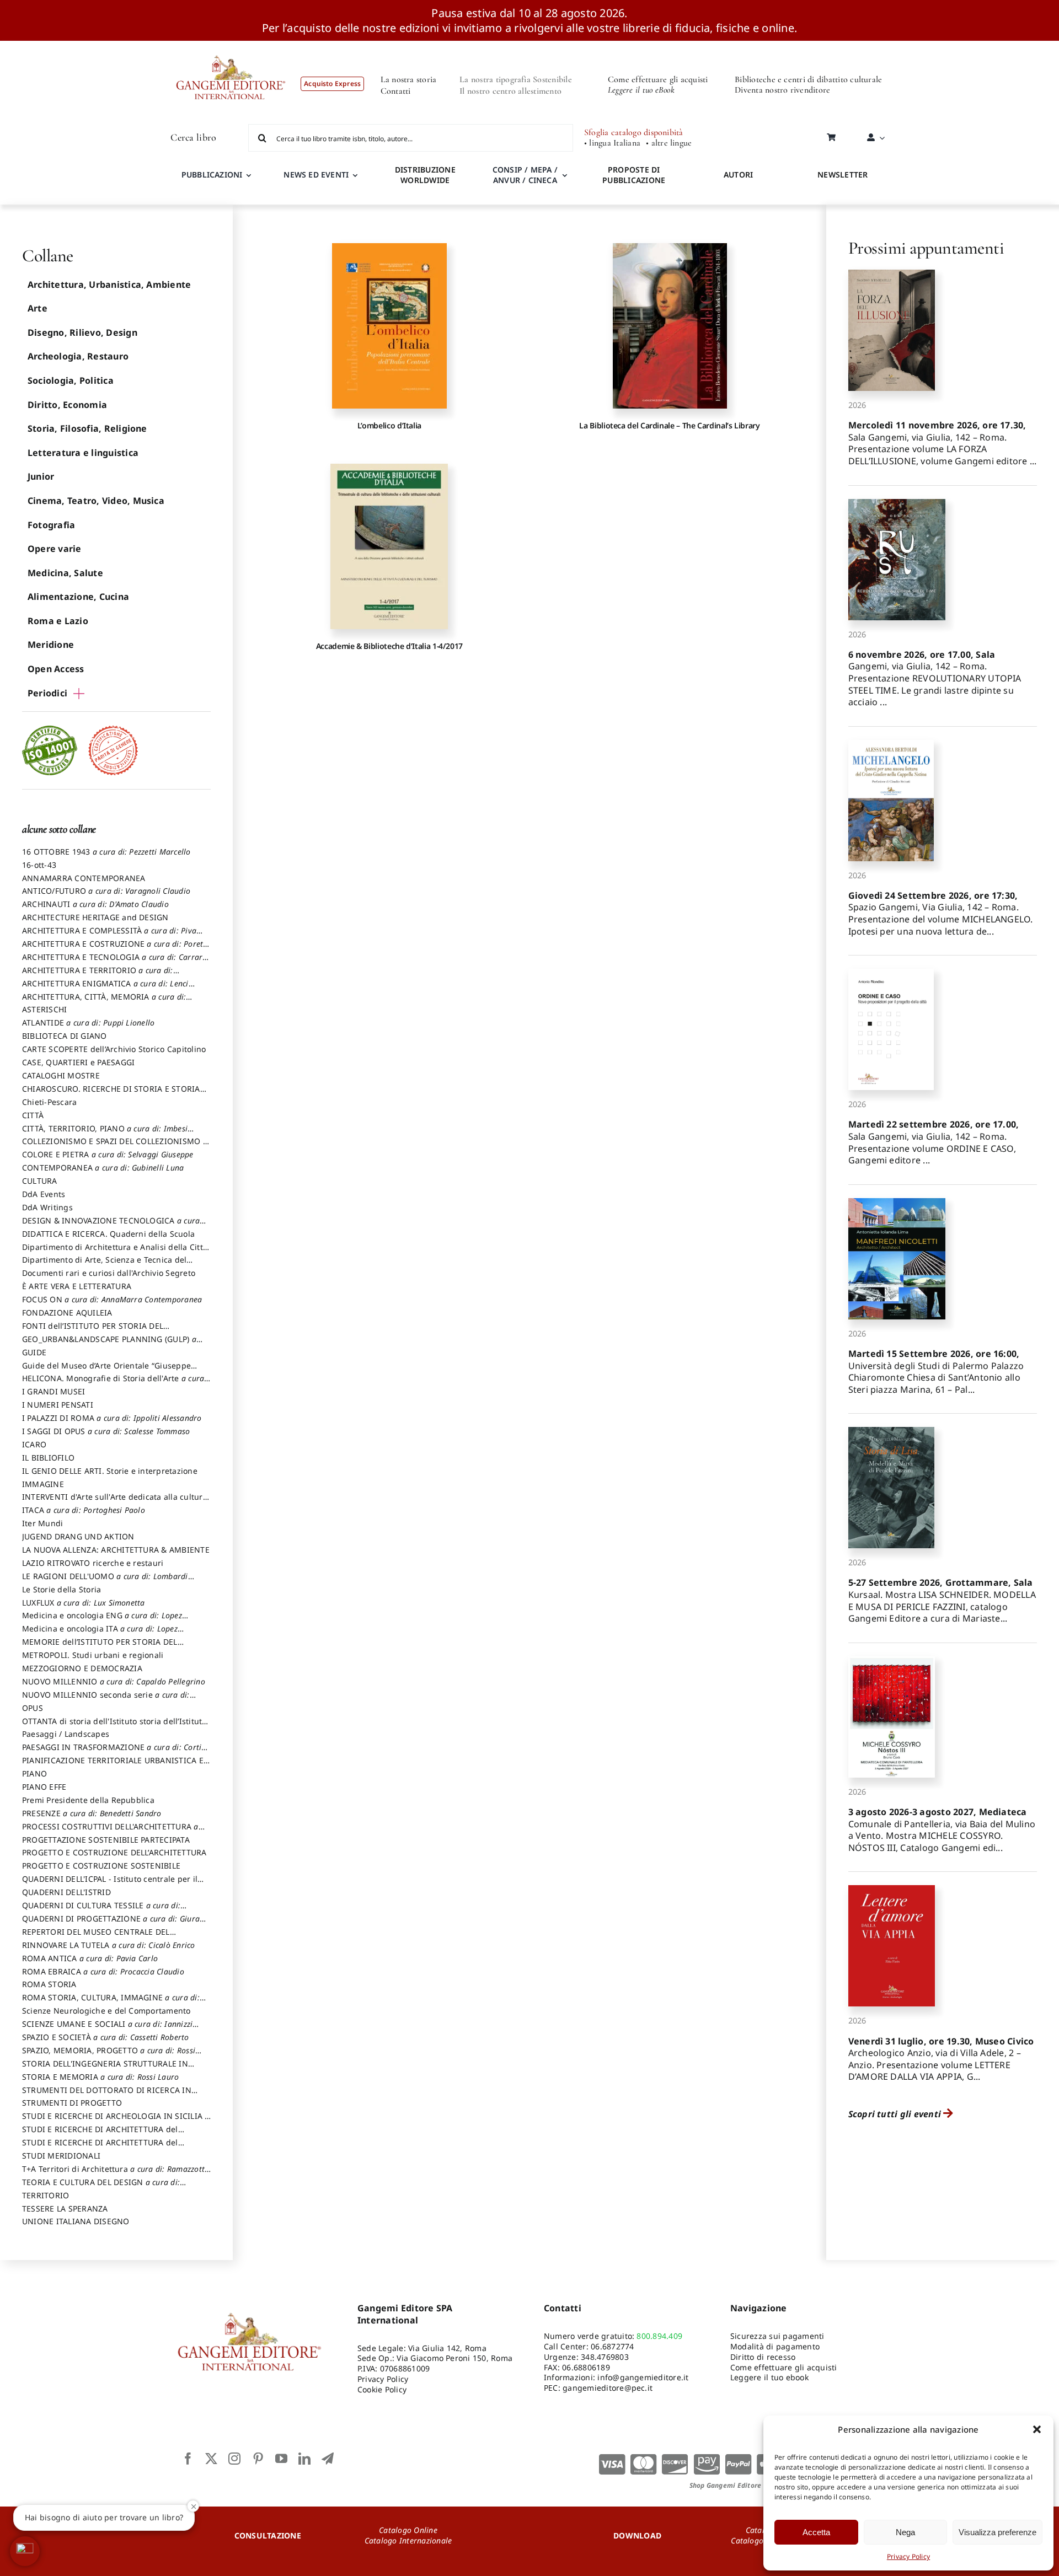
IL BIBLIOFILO (48, 1458)
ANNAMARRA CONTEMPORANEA (84, 878)
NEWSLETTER (843, 175)
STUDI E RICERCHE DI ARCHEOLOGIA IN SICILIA (116, 2121)
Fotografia (51, 525)
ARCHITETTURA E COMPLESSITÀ (109, 936)
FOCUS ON (112, 1299)
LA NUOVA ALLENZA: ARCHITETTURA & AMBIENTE (116, 1550)
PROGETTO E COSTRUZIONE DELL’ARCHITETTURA (114, 1852)
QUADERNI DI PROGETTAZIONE (111, 1924)
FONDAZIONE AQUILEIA (67, 1313)
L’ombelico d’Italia (389, 425)
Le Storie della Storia (61, 1589)
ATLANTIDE (88, 1023)
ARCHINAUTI (95, 904)
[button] (1037, 2429)
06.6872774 (612, 2346)
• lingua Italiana (612, 143)
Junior (41, 476)
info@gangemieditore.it (643, 2377)
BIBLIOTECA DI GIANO (65, 1036)
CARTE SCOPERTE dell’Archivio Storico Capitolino (114, 1049)
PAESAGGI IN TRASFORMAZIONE (112, 1752)
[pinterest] (258, 2459)
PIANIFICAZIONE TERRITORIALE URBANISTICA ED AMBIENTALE (116, 1765)
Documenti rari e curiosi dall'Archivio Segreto (109, 1273)
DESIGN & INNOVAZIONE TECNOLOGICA (111, 1226)
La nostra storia (409, 79)
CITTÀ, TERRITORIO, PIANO (105, 1134)
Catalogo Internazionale (408, 2540)
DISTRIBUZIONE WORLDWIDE (425, 175)
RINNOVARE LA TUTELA (109, 1945)
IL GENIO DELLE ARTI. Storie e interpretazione (110, 1471)
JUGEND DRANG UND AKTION (78, 1536)
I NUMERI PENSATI (58, 1405)
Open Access (56, 669)
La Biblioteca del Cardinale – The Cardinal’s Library (669, 425)
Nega (905, 2532)
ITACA (84, 1510)
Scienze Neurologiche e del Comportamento (106, 2011)
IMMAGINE (43, 1484)
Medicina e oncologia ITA (100, 1634)
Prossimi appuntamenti (926, 248)
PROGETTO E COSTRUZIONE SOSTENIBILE (101, 1866)
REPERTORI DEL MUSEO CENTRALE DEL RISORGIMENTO (96, 1937)
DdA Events (44, 1194)
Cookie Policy (382, 2389)
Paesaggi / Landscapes (66, 1734)
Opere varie (55, 549)
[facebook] (188, 2459)
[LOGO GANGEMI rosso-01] (231, 45)
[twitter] (211, 2459)
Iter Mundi (42, 1523)
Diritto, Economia (67, 405)
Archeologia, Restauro (78, 356)
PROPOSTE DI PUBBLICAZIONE (634, 175)
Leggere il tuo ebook (769, 2377)
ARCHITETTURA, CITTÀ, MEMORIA (104, 1002)
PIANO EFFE (44, 1787)
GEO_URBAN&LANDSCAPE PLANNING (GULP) (109, 1344)
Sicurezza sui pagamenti (777, 2336)
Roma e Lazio (58, 621)
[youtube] (281, 2459)
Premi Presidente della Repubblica (88, 1800)
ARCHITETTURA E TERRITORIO (98, 975)
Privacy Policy (908, 2556)
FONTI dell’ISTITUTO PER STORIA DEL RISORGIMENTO (93, 1331)
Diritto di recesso (763, 2357)
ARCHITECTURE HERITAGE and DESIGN (95, 917)
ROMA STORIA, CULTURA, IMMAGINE (111, 2003)
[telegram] (328, 2459)
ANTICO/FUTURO (106, 891)
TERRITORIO (46, 2195)
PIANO (34, 1773)
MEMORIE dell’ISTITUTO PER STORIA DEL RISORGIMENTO (100, 1647)
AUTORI (738, 175)
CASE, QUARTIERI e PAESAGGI (78, 1062)
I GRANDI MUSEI (54, 1391)
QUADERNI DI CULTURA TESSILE (101, 1910)
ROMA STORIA (49, 1984)
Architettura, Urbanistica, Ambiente (109, 285)
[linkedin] (304, 2459)
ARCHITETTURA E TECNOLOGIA (115, 962)
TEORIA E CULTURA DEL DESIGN (101, 2187)
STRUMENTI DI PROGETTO (72, 2103)
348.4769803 (605, 2357)
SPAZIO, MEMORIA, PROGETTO (109, 2056)
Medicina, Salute (65, 573)
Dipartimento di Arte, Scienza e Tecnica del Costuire (104, 1265)
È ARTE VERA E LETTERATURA (77, 1286)
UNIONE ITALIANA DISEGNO (76, 2221)
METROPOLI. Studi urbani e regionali (93, 1655)
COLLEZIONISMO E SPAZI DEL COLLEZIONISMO (115, 1146)
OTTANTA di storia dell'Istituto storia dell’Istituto (114, 1726)
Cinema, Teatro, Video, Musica (96, 501)
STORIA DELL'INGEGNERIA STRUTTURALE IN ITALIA (105, 2069)
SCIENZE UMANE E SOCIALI (107, 2029)
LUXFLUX (84, 1603)
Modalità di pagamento (775, 2346)
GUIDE (34, 1352)
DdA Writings (47, 1207)
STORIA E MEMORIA (100, 2077)
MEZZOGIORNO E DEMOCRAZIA (82, 1668)
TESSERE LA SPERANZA (65, 2209)
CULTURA (40, 1181)
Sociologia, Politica (71, 380)
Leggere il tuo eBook (641, 90)
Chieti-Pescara (49, 1102)
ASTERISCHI (44, 1009)
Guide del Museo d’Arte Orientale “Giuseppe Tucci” (106, 1371)
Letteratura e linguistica (83, 453)
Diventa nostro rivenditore (782, 90)
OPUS (33, 1708)
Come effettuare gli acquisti (658, 79)
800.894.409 (659, 2336)
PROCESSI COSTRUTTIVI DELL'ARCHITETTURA (110, 1832)
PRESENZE (92, 1813)
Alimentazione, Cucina (78, 597)
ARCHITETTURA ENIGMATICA (105, 989)
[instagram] (234, 2459)
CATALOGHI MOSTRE (61, 1075)
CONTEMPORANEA (103, 1168)
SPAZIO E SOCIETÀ (106, 2037)
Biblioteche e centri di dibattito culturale (808, 79)
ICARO (34, 1444)
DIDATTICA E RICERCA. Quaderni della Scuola (108, 1234)
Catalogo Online (408, 2530)
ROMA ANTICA (90, 1958)
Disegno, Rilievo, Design (82, 332)
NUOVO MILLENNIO (114, 1681)
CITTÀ (33, 1115)
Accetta (816, 2532)
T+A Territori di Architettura (114, 2174)
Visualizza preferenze (998, 2532)
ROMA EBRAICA (103, 1971)
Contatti (396, 91)
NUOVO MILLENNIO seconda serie (106, 1700)
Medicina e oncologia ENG (102, 1620)
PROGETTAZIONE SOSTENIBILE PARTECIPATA (106, 1840)
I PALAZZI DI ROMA (112, 1418)
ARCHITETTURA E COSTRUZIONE (115, 949)
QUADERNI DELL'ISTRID (66, 1892)
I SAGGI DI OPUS (106, 1431)
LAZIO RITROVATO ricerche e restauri (93, 1563)
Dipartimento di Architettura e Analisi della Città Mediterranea (115, 1252)
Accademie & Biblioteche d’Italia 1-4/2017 (389, 646)
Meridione (51, 645)
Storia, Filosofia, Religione (87, 428)
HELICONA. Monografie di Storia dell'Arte (113, 1383)
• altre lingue (669, 143)
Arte (38, 308)
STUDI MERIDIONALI (61, 2156)
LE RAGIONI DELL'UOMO (105, 1581)
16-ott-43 (39, 865)
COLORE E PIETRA (108, 1154)
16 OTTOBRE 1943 (106, 852)
